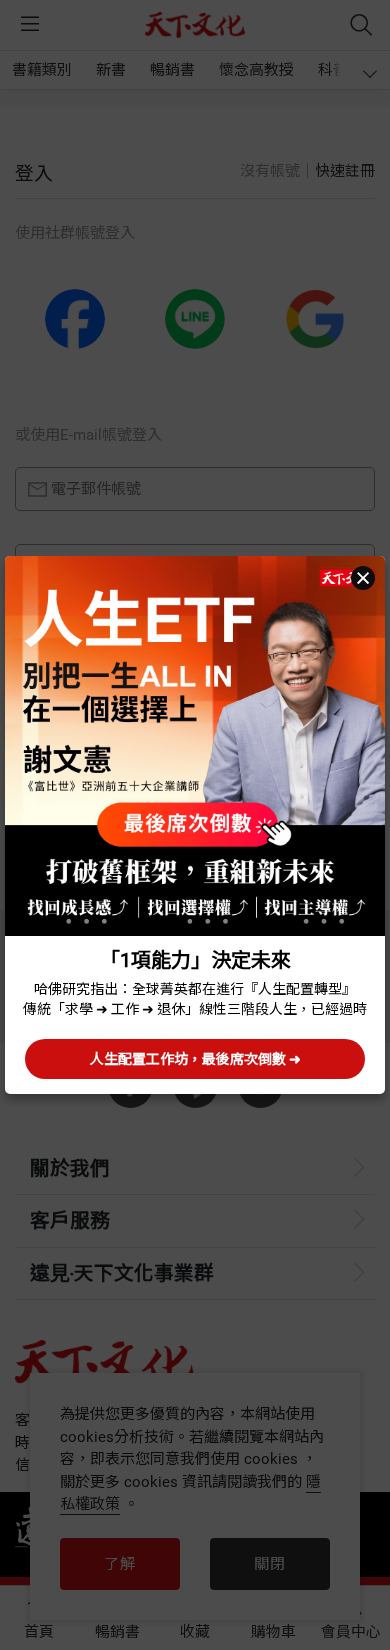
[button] (363, 578)
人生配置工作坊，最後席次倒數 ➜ (195, 1059)
